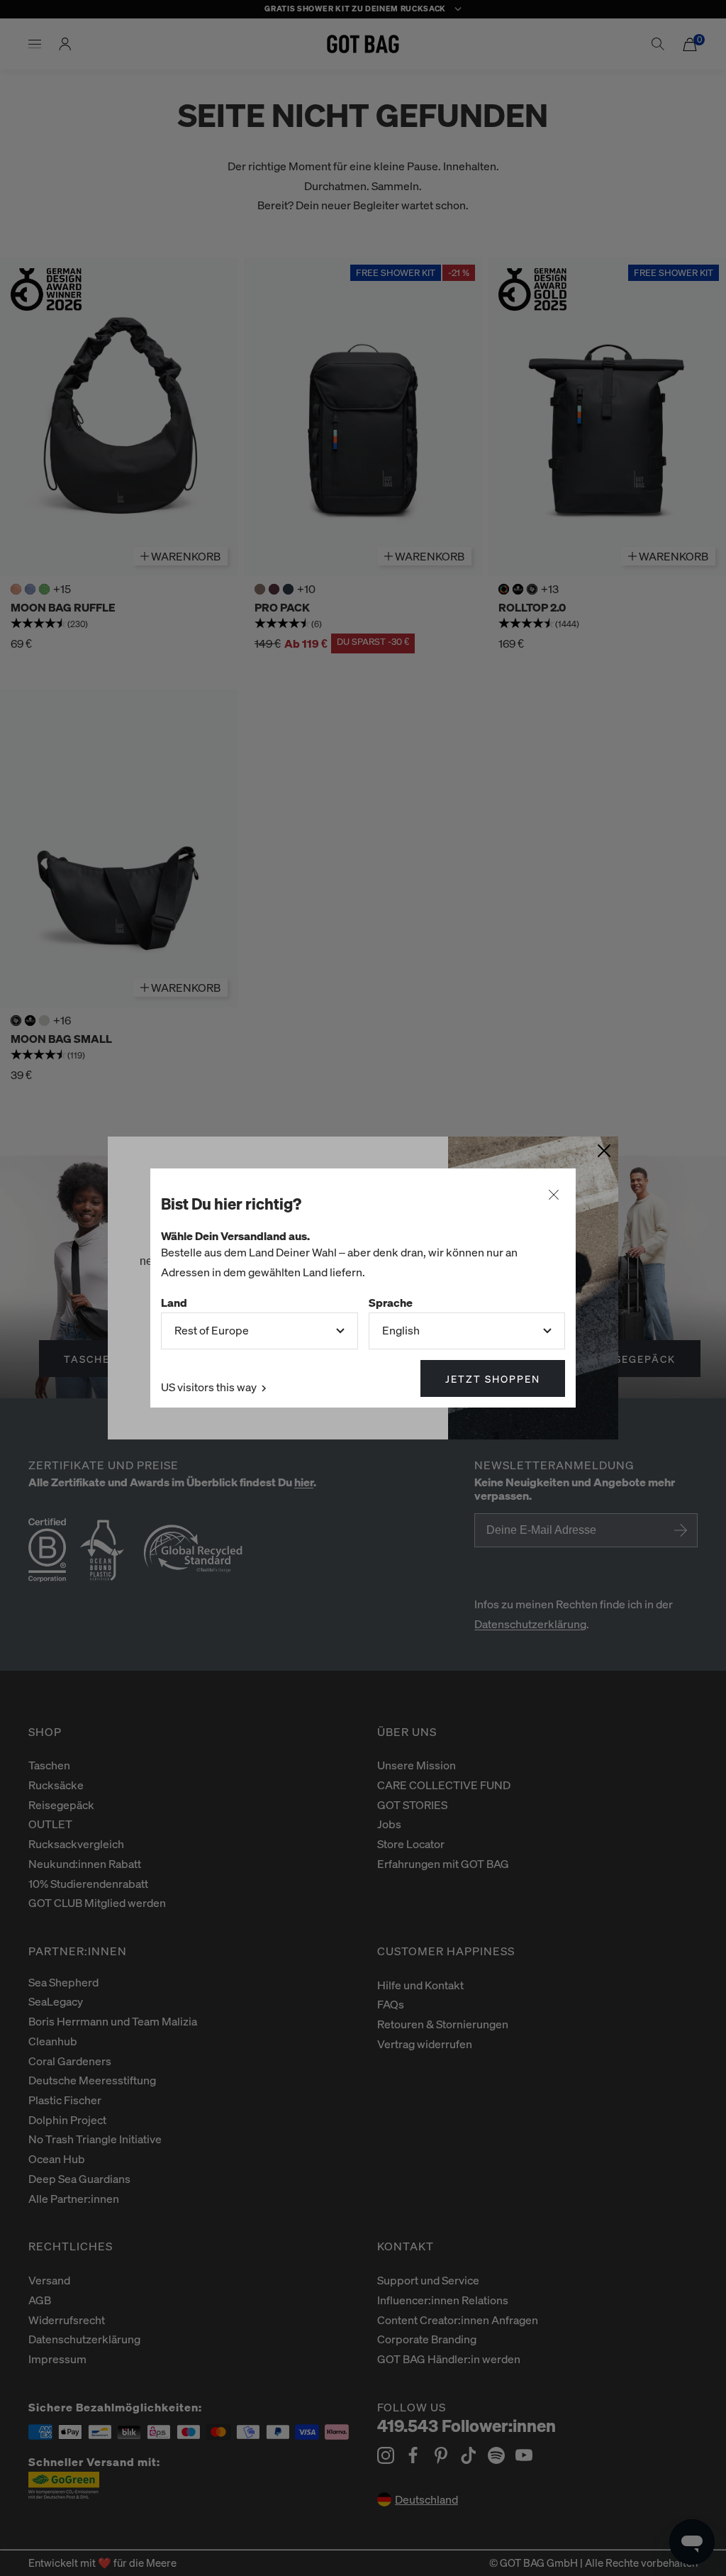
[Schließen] (554, 1195)
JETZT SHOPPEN (493, 1378)
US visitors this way (210, 1387)
